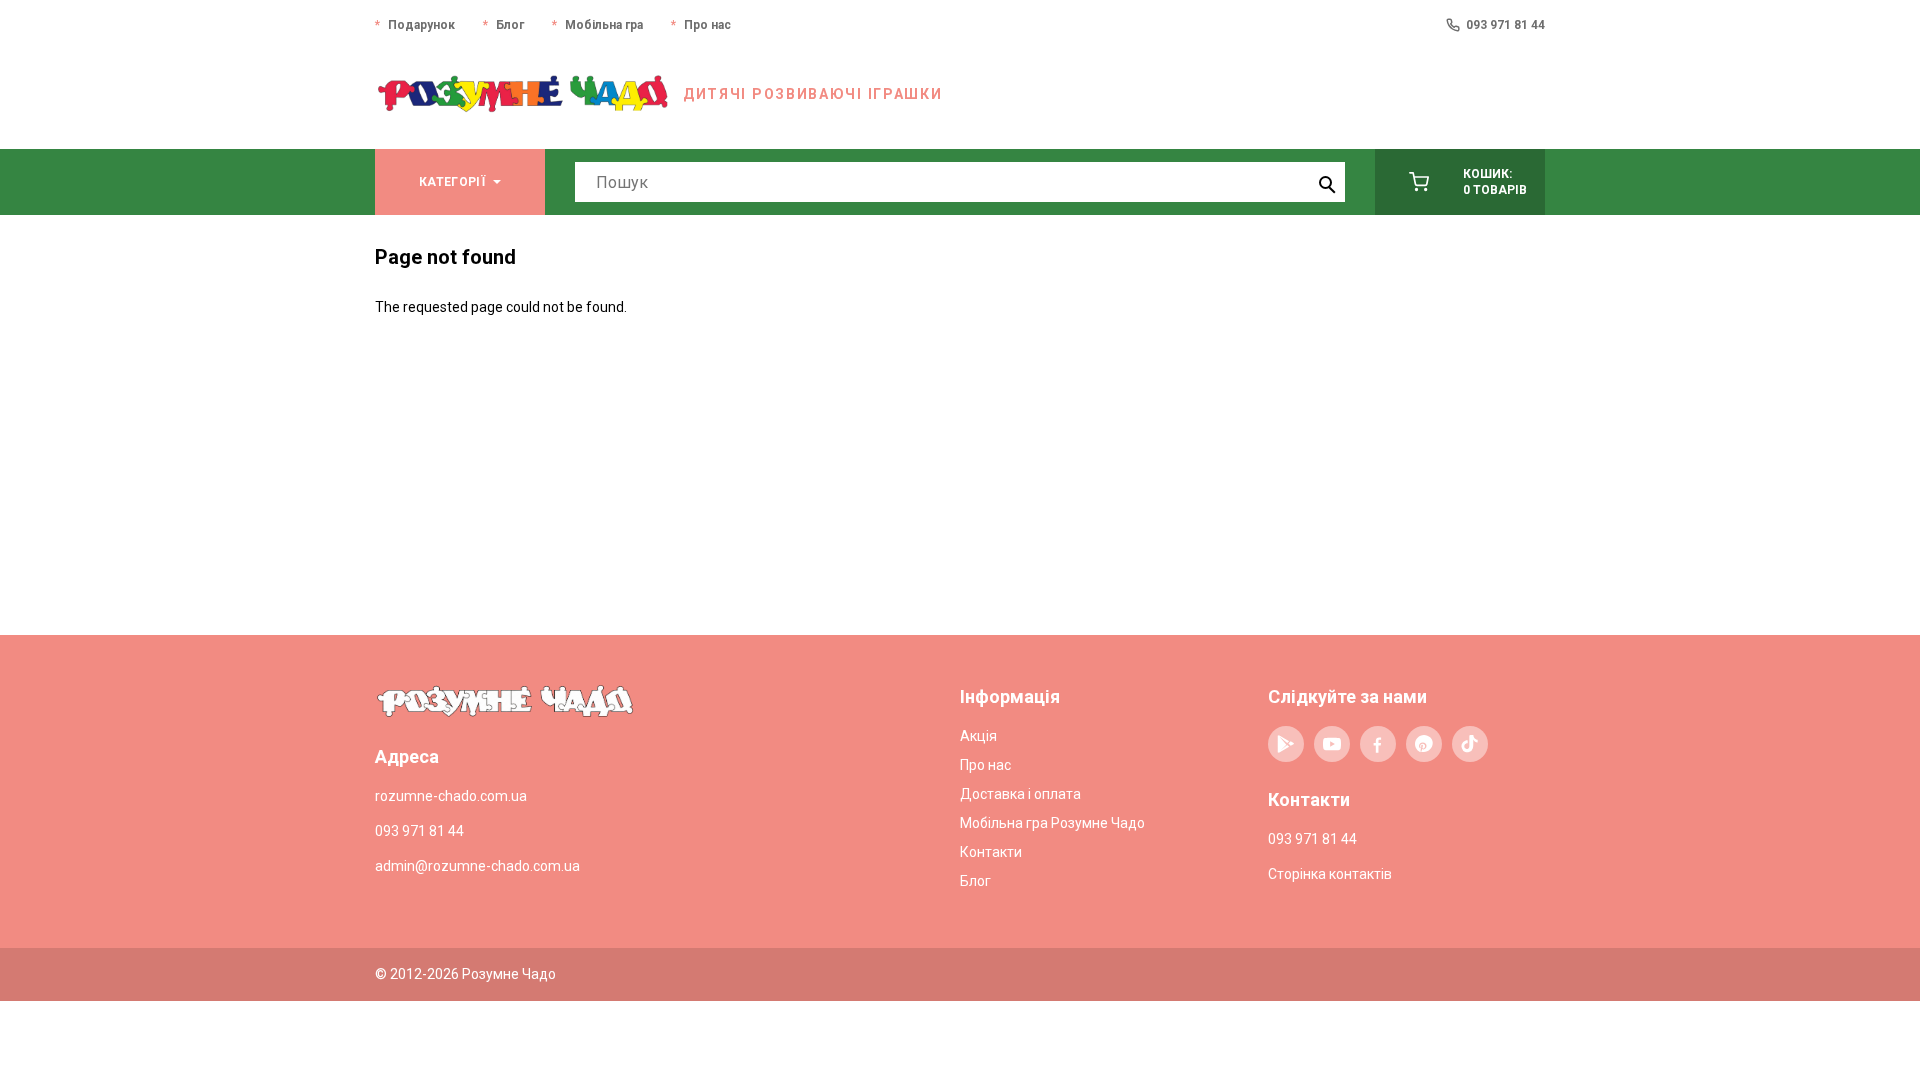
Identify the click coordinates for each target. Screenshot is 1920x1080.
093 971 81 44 (1505, 25)
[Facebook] (1378, 744)
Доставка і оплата (1020, 794)
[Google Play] (1286, 744)
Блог (510, 25)
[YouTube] (1332, 744)
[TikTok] (1470, 744)
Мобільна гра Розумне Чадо (1052, 823)
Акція (978, 736)
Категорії (452, 182)
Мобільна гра (604, 25)
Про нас (707, 25)
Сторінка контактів (1330, 874)
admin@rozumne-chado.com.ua (477, 866)
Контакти (991, 852)
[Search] (1325, 182)
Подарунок (421, 25)
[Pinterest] (1424, 744)
